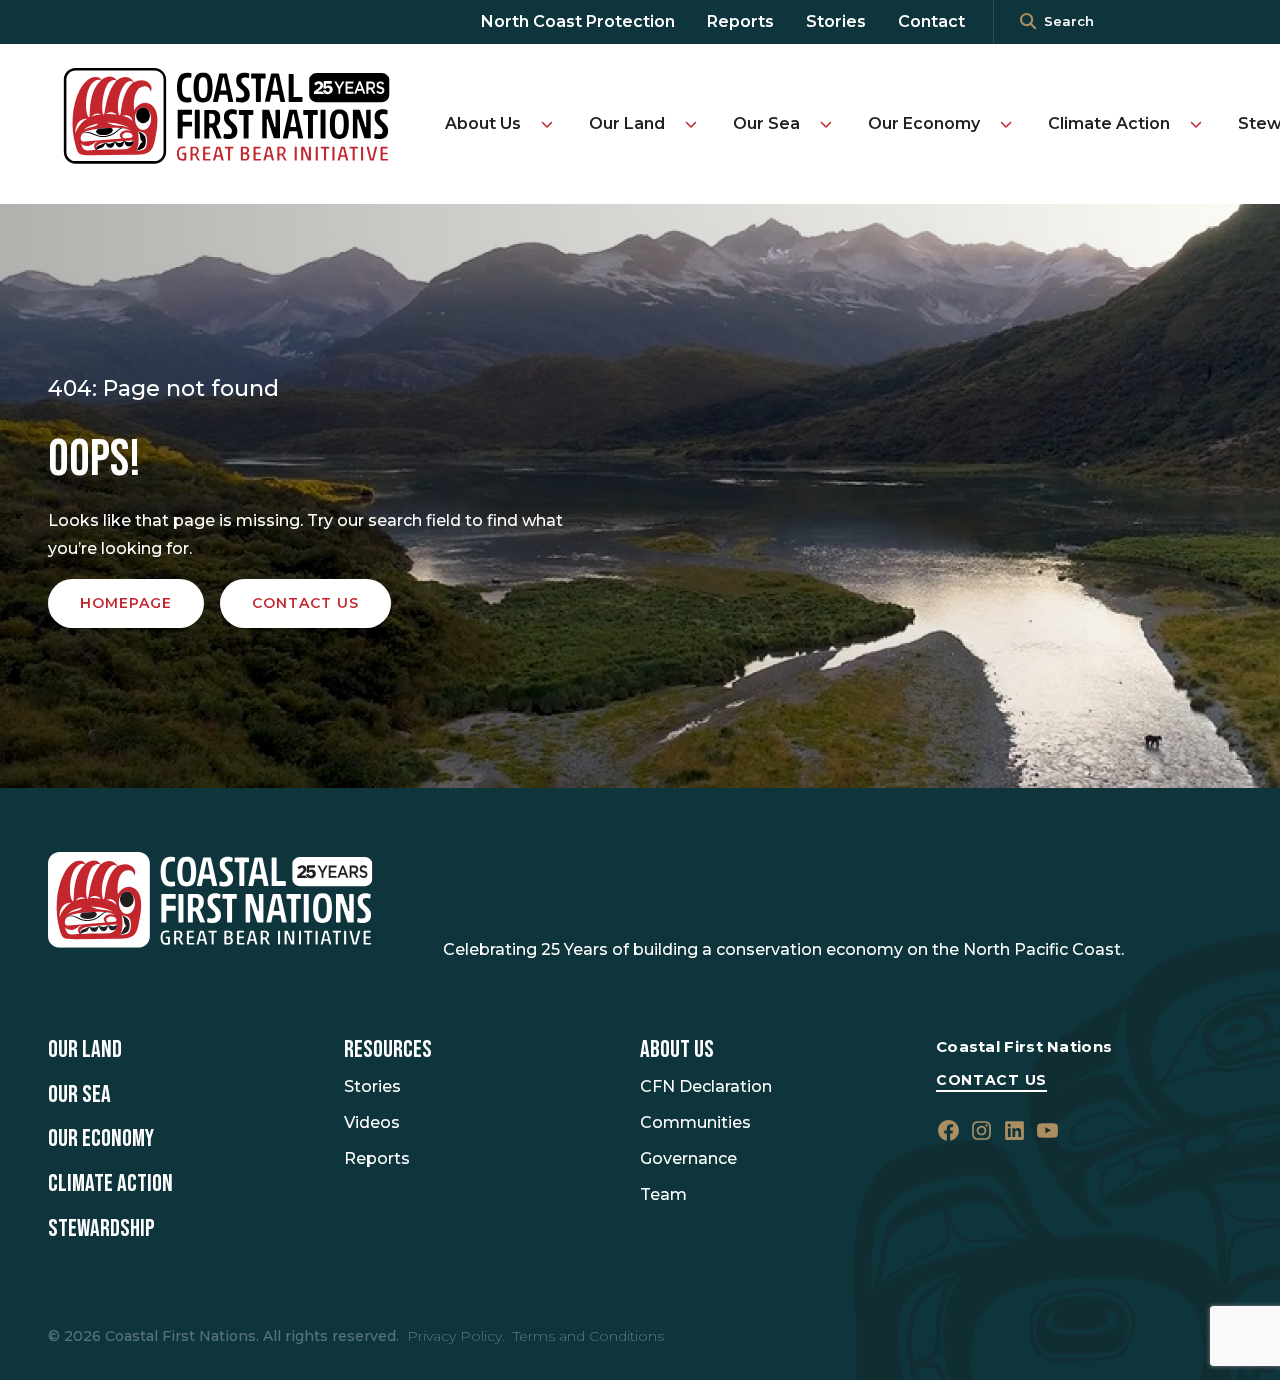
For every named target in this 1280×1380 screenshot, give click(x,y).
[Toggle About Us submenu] (547, 124)
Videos (372, 1122)
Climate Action (1109, 123)
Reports (740, 21)
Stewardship (101, 1229)
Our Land (627, 123)
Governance (688, 1158)
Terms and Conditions (588, 1336)
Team (663, 1194)
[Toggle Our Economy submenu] (1006, 124)
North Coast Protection (578, 21)
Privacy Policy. (456, 1336)
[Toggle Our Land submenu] (691, 124)
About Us (483, 123)
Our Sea (766, 123)
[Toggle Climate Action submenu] (1196, 124)
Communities (695, 1122)
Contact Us (991, 1080)
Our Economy (924, 123)
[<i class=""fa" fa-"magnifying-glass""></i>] (1028, 22)
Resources (388, 1050)
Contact (931, 21)
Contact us (305, 603)
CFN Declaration (706, 1086)
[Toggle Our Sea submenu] (826, 124)
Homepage (126, 603)
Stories (836, 21)
